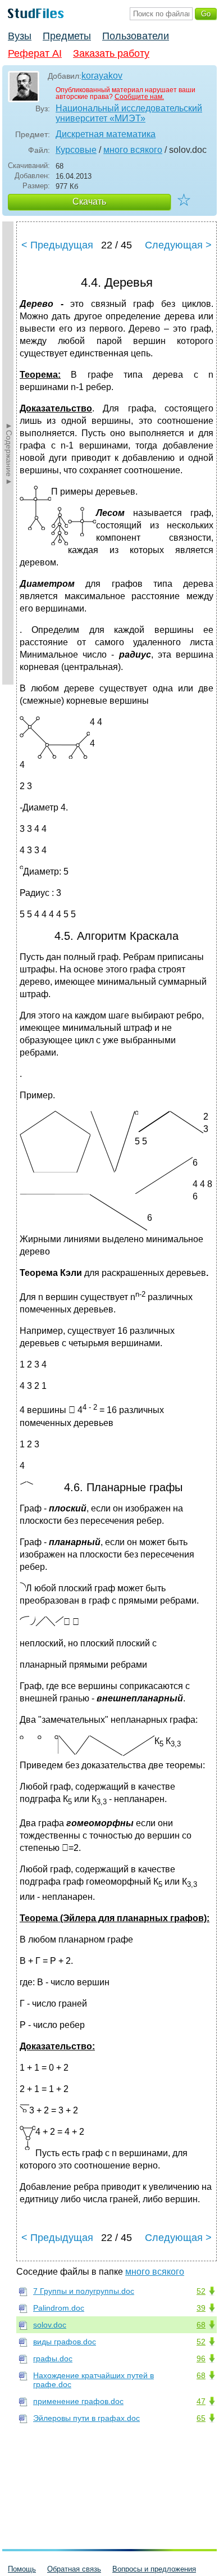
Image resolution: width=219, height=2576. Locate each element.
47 (201, 2401)
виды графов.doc (65, 2342)
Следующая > (178, 245)
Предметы (67, 36)
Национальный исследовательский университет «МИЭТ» (129, 113)
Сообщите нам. (139, 97)
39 (201, 2308)
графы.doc (53, 2358)
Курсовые (76, 150)
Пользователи (136, 36)
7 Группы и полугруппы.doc (84, 2291)
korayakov (102, 76)
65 (201, 2418)
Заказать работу (111, 53)
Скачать (89, 202)
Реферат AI (35, 53)
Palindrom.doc (59, 2308)
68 (201, 2325)
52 (201, 2291)
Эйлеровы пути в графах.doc (86, 2418)
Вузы (20, 36)
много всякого (133, 150)
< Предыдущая (57, 245)
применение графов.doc (78, 2401)
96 (201, 2358)
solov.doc (50, 2325)
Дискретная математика (106, 134)
